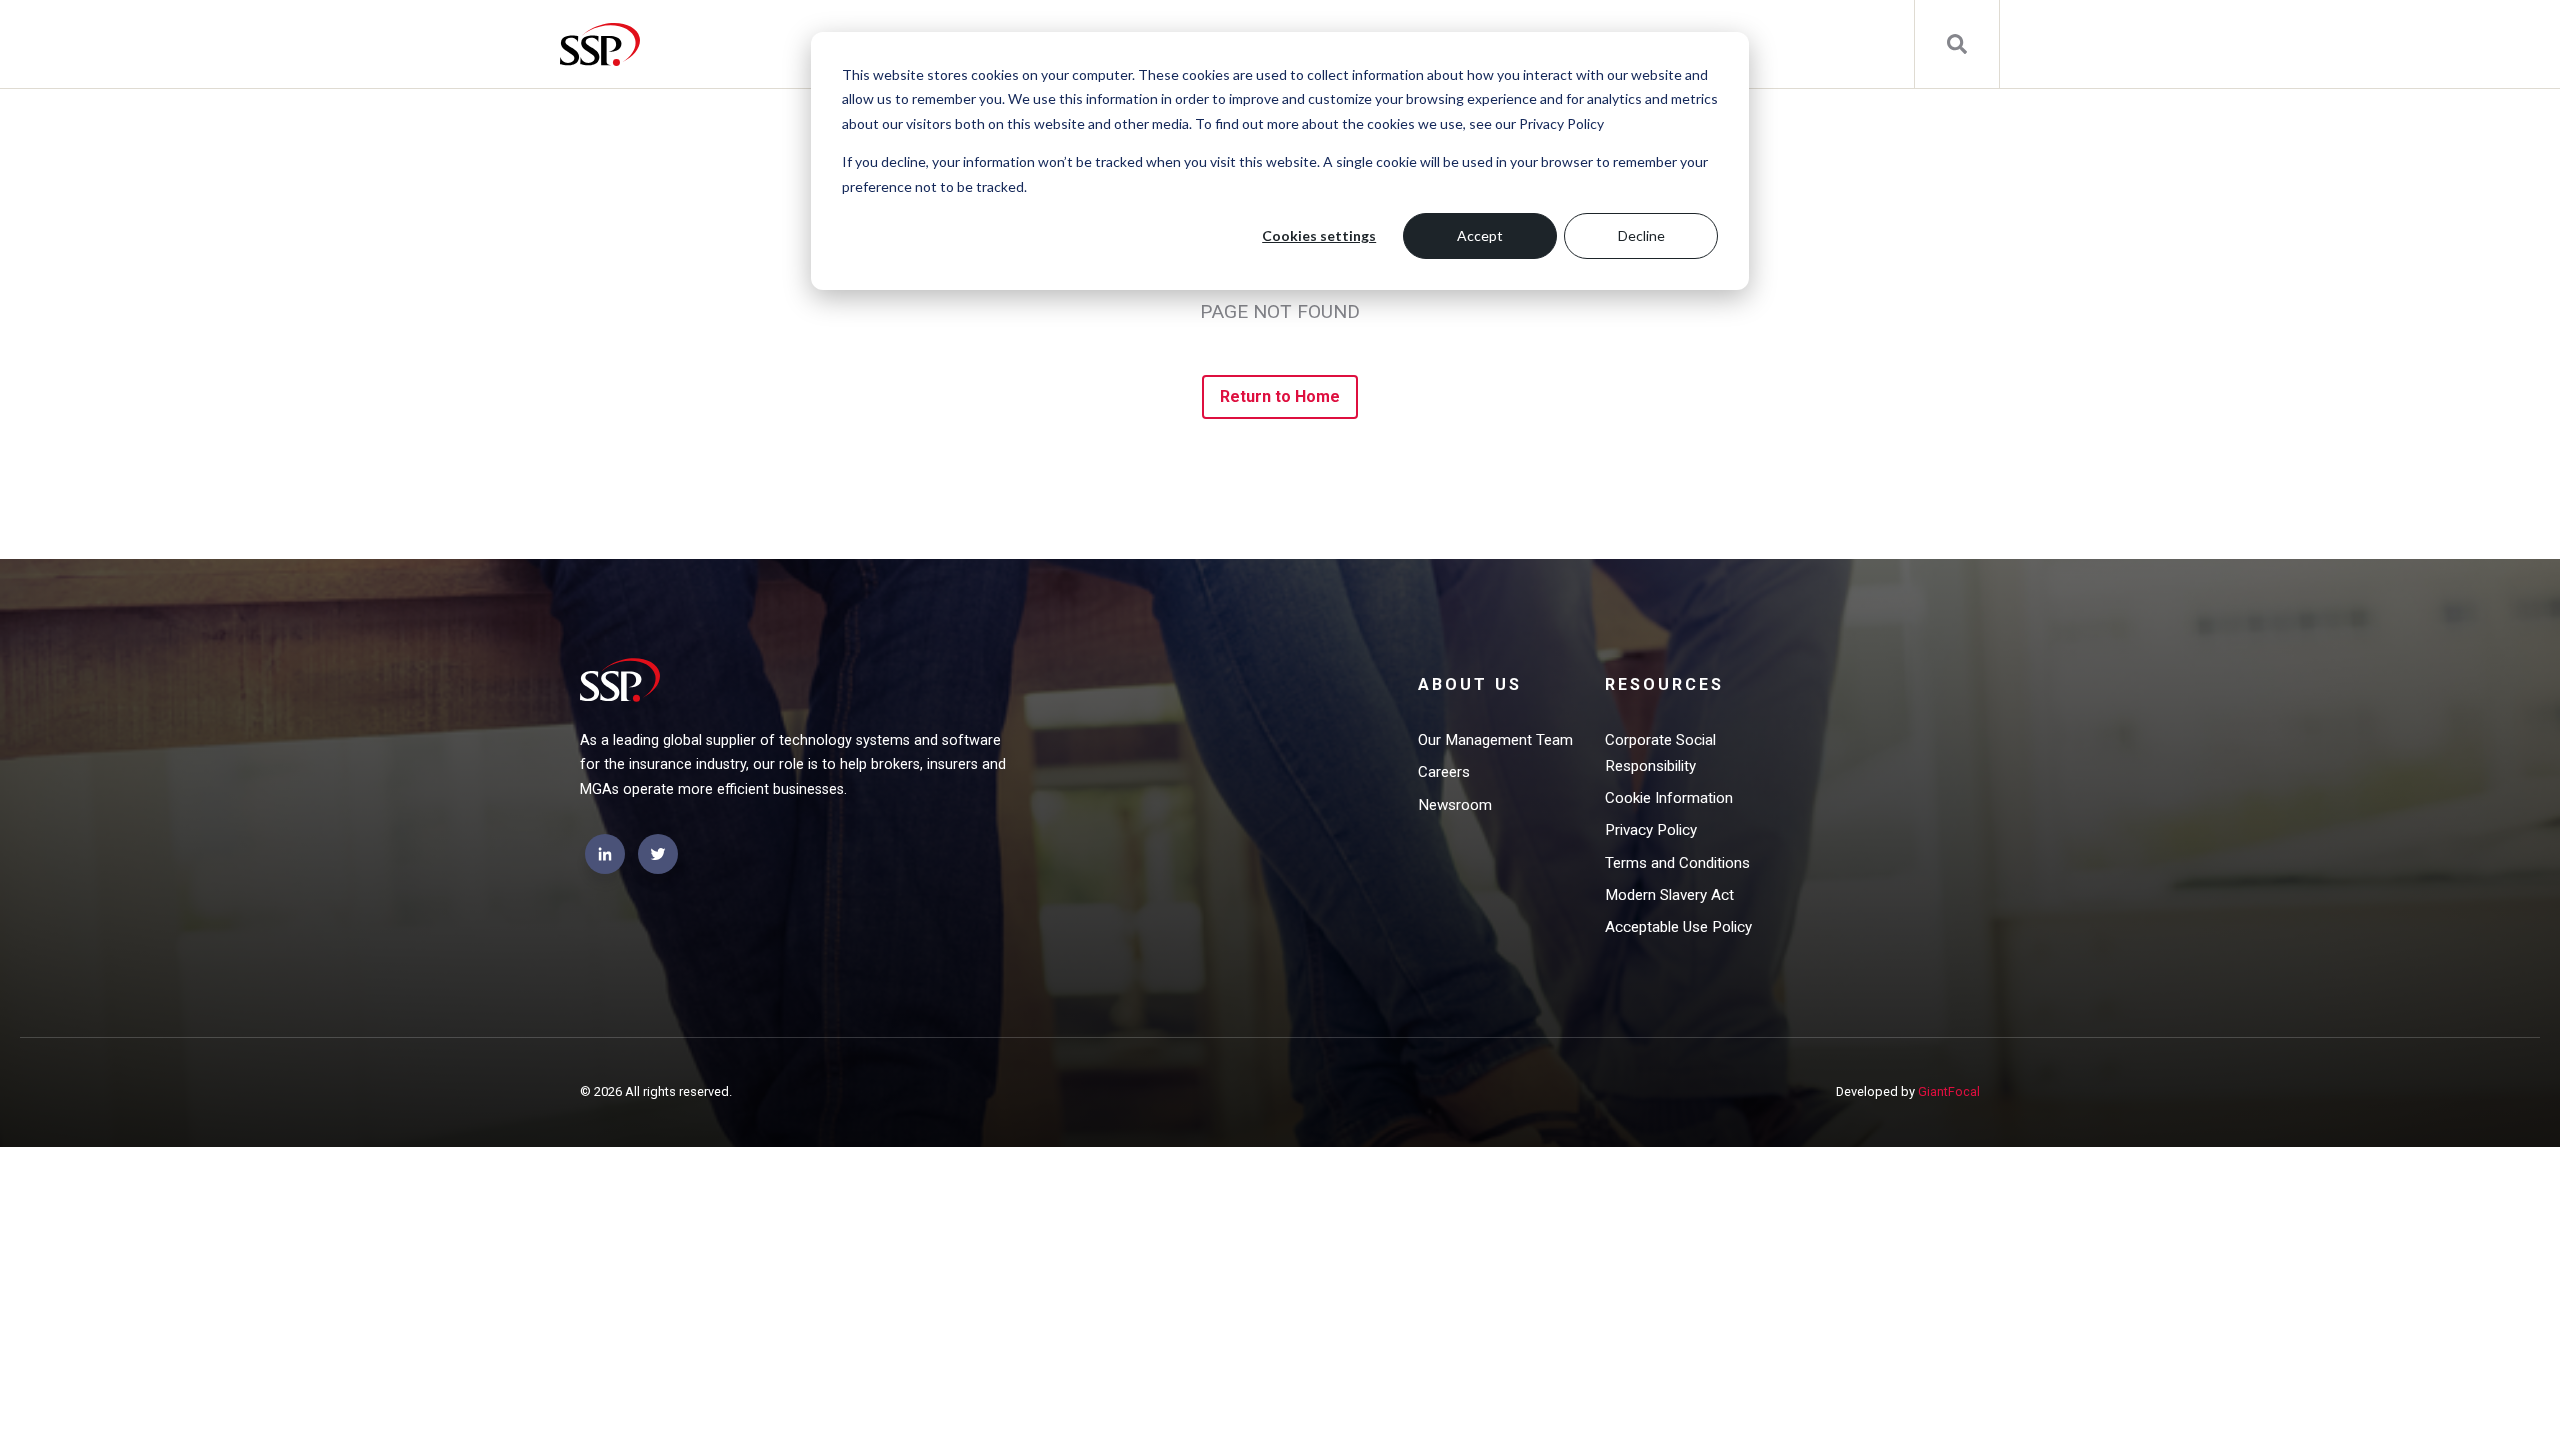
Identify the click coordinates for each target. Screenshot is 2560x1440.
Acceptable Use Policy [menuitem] (1678, 927)
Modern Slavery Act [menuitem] (1669, 895)
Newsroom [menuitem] (1455, 805)
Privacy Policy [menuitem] (1651, 830)
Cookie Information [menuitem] (1669, 798)
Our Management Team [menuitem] (1495, 740)
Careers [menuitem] (1444, 772)
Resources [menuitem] (1664, 684)
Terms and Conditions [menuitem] (1677, 863)
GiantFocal (1949, 1091)
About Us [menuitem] (1470, 684)
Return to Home (1280, 396)
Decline (1641, 235)
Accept (1480, 235)
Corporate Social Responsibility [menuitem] (1660, 753)
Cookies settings (1319, 235)
